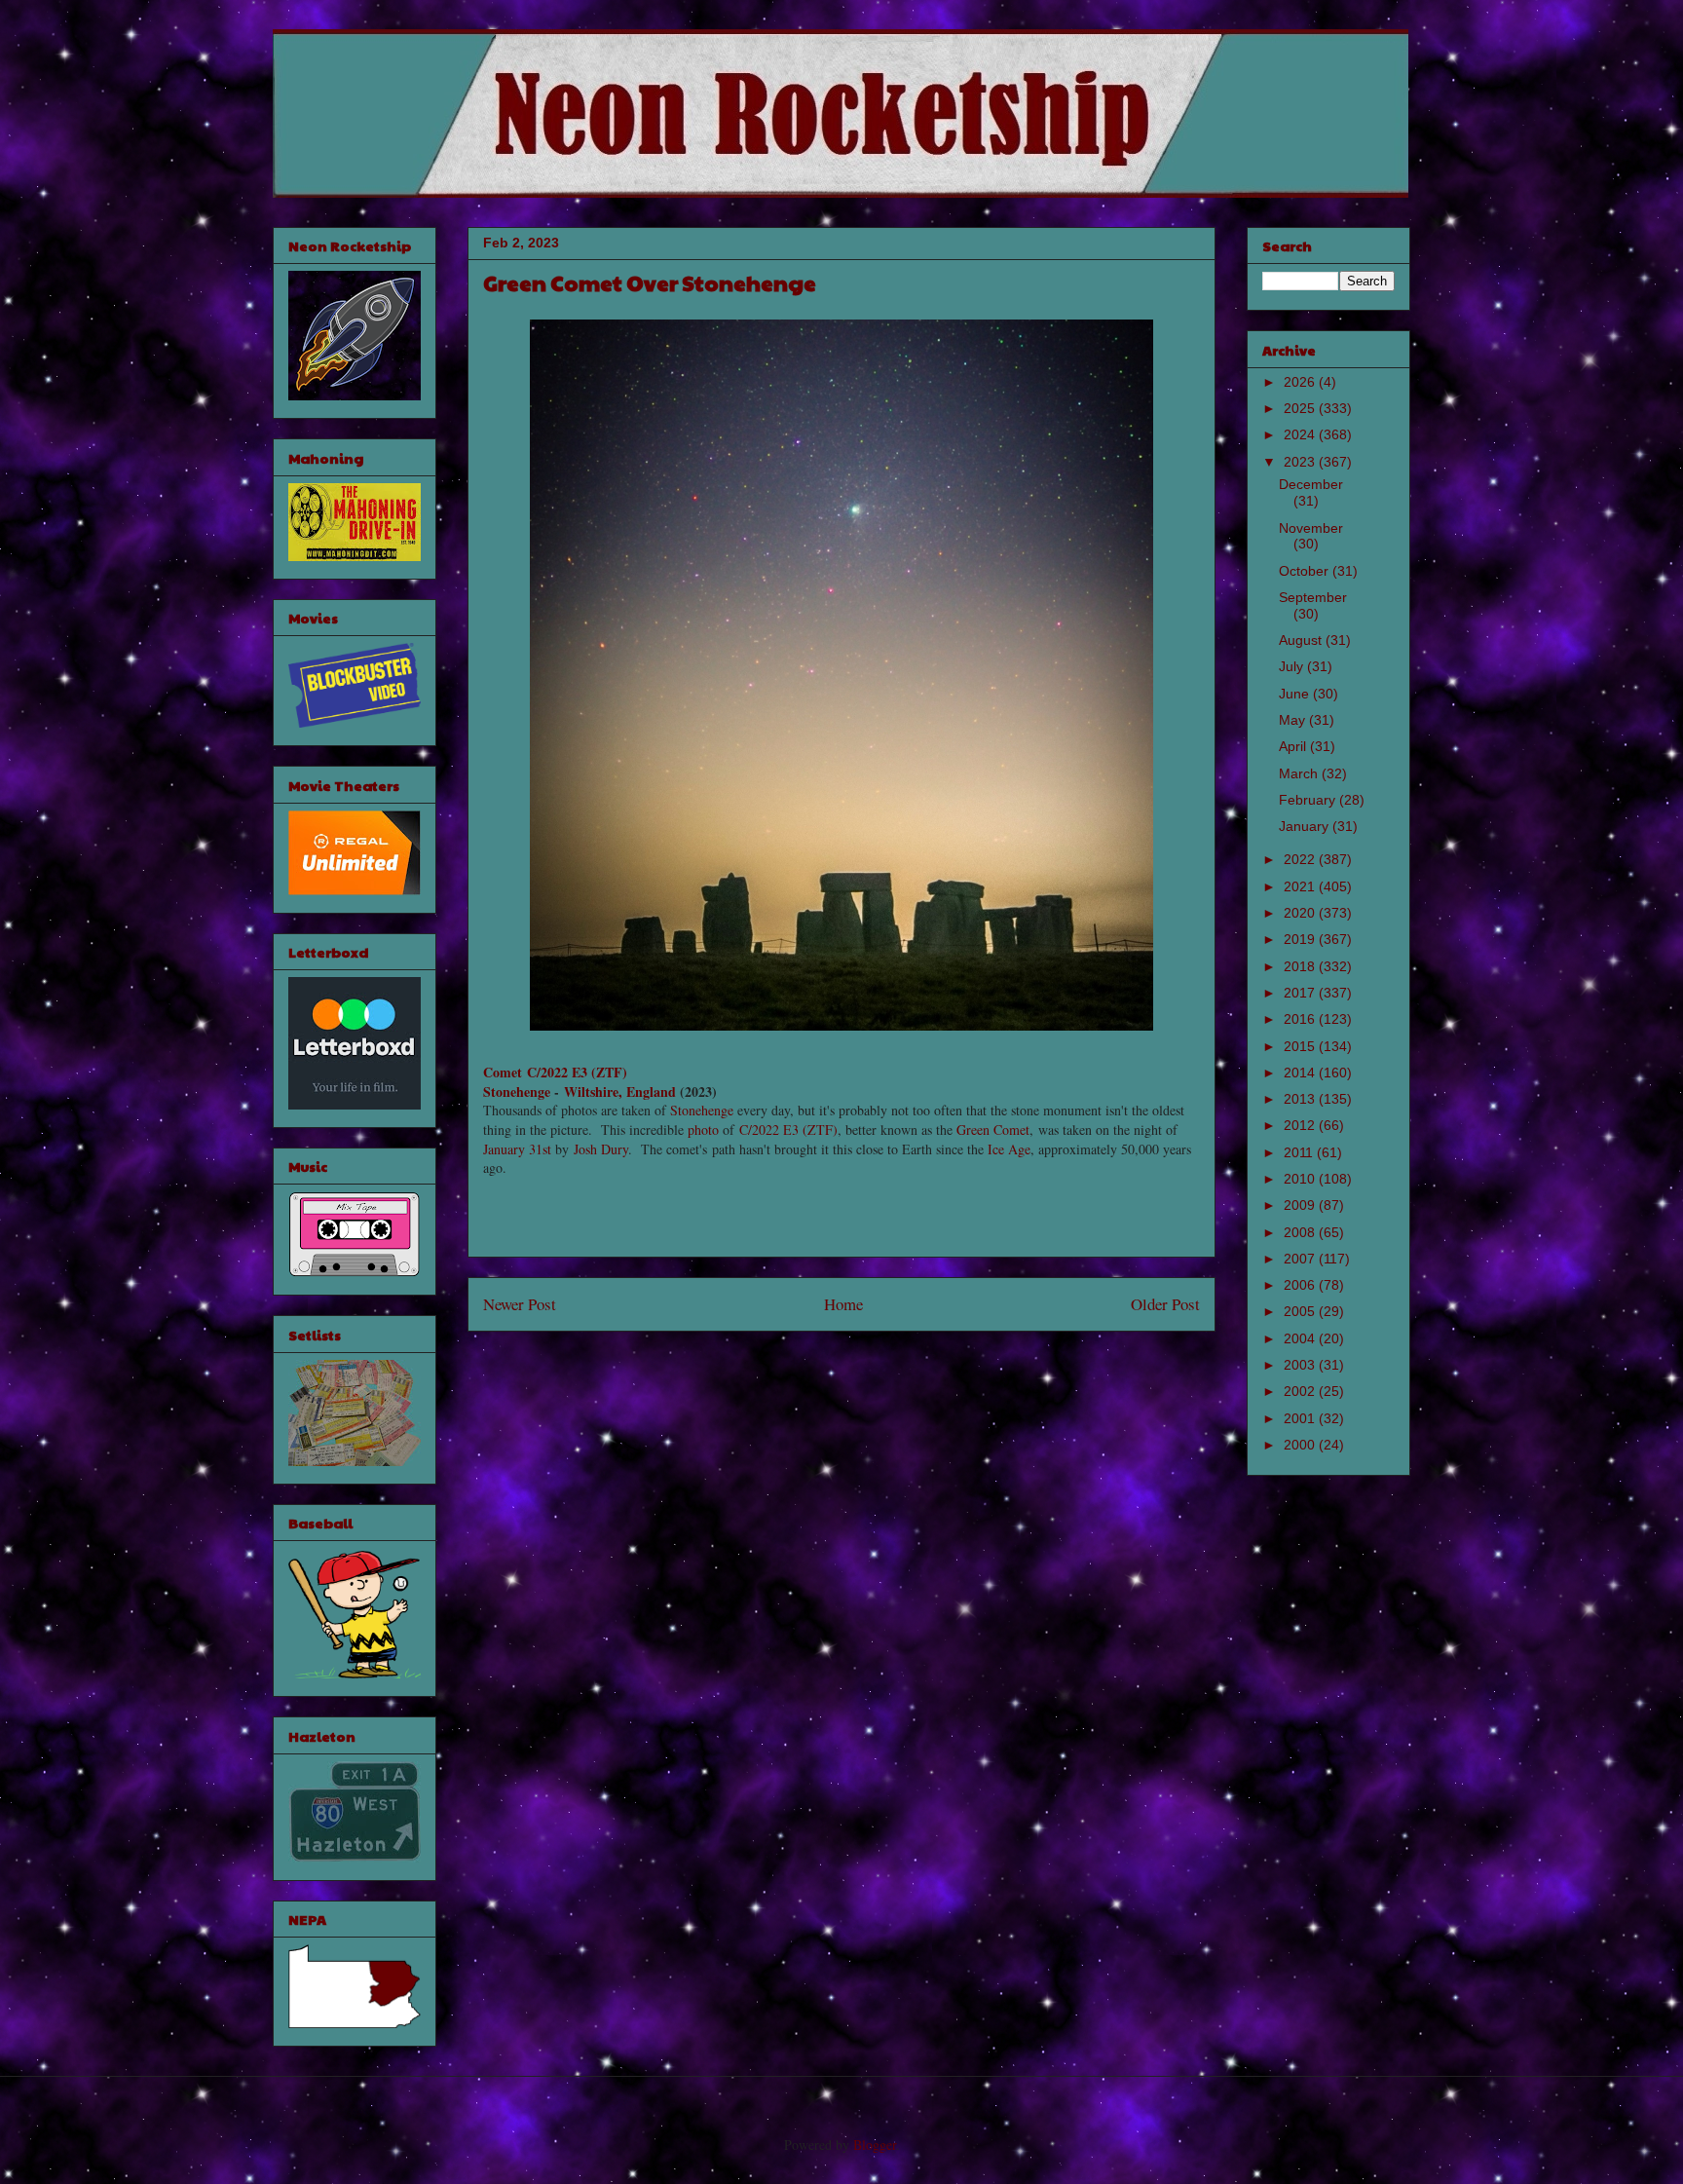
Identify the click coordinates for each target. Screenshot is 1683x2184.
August (1302, 640)
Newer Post (520, 1304)
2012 (1301, 1125)
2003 (1301, 1365)
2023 (1301, 462)
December (1311, 484)
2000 (1301, 1445)
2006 (1301, 1285)
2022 (1301, 859)
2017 (1301, 993)
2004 (1301, 1338)
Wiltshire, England (620, 1092)
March (1300, 773)
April (1294, 746)
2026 (1301, 382)
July (1293, 666)
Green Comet (993, 1130)
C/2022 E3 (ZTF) (788, 1130)
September (1313, 597)
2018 (1301, 966)
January (1306, 826)
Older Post (1165, 1304)
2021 (1301, 886)
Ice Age (1009, 1149)
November (1311, 528)
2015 (1301, 1046)
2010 (1301, 1179)
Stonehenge (517, 1092)
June (1296, 694)
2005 (1301, 1311)
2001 (1301, 1418)
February (1309, 800)
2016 (1301, 1019)
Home (843, 1304)
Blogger (875, 2145)
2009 (1301, 1205)
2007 (1301, 1259)
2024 (1301, 434)
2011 (1300, 1152)
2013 (1301, 1099)
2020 (1301, 913)
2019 (1301, 939)
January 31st (517, 1149)
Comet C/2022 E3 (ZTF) (555, 1072)
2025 (1301, 408)
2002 (1301, 1391)
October (1306, 571)
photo (703, 1130)
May (1294, 720)
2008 (1301, 1232)
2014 (1301, 1073)
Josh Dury (601, 1149)
